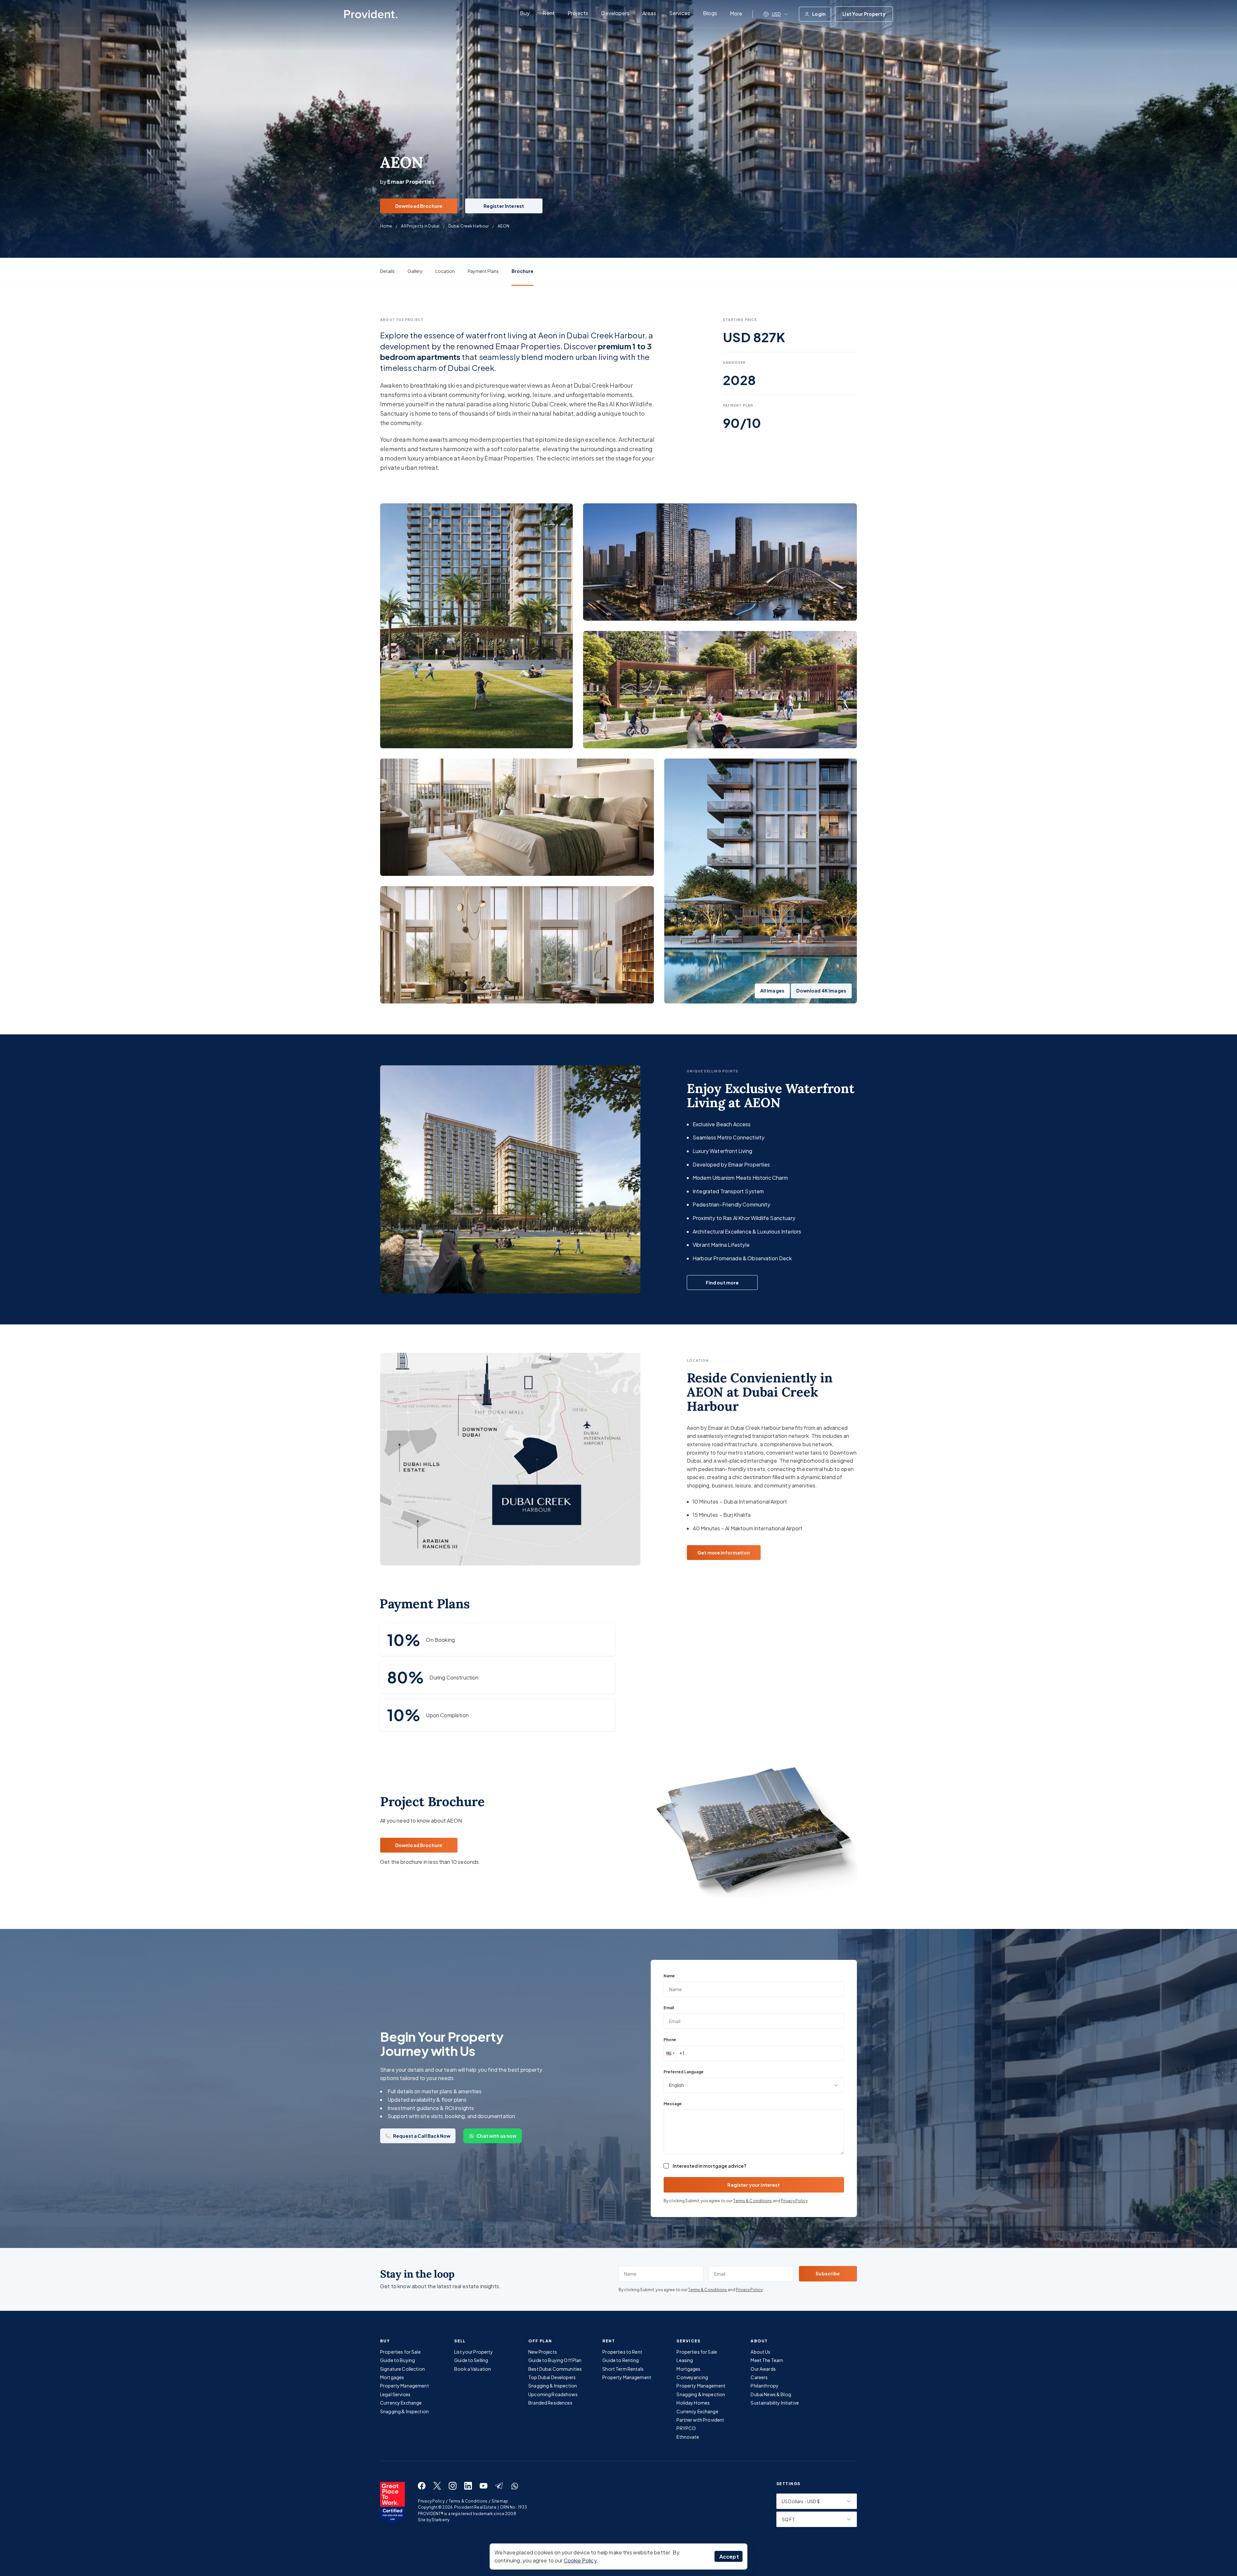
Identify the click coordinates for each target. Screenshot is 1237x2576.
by (407, 182)
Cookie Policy (580, 2560)
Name (669, 1976)
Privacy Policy (794, 2201)
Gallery (415, 271)
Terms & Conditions (753, 2201)
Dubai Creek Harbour (469, 226)
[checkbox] (666, 2166)
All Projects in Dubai (420, 226)
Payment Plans (483, 271)
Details (387, 271)
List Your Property (864, 14)
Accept (729, 2557)
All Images (772, 991)
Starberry (441, 2520)
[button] (670, 2053)
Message (673, 2104)
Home (386, 226)
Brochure (523, 271)
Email (669, 2008)
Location (445, 271)
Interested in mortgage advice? (710, 2166)
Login (819, 14)
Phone (670, 2040)
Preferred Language (684, 2072)
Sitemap (500, 2501)
